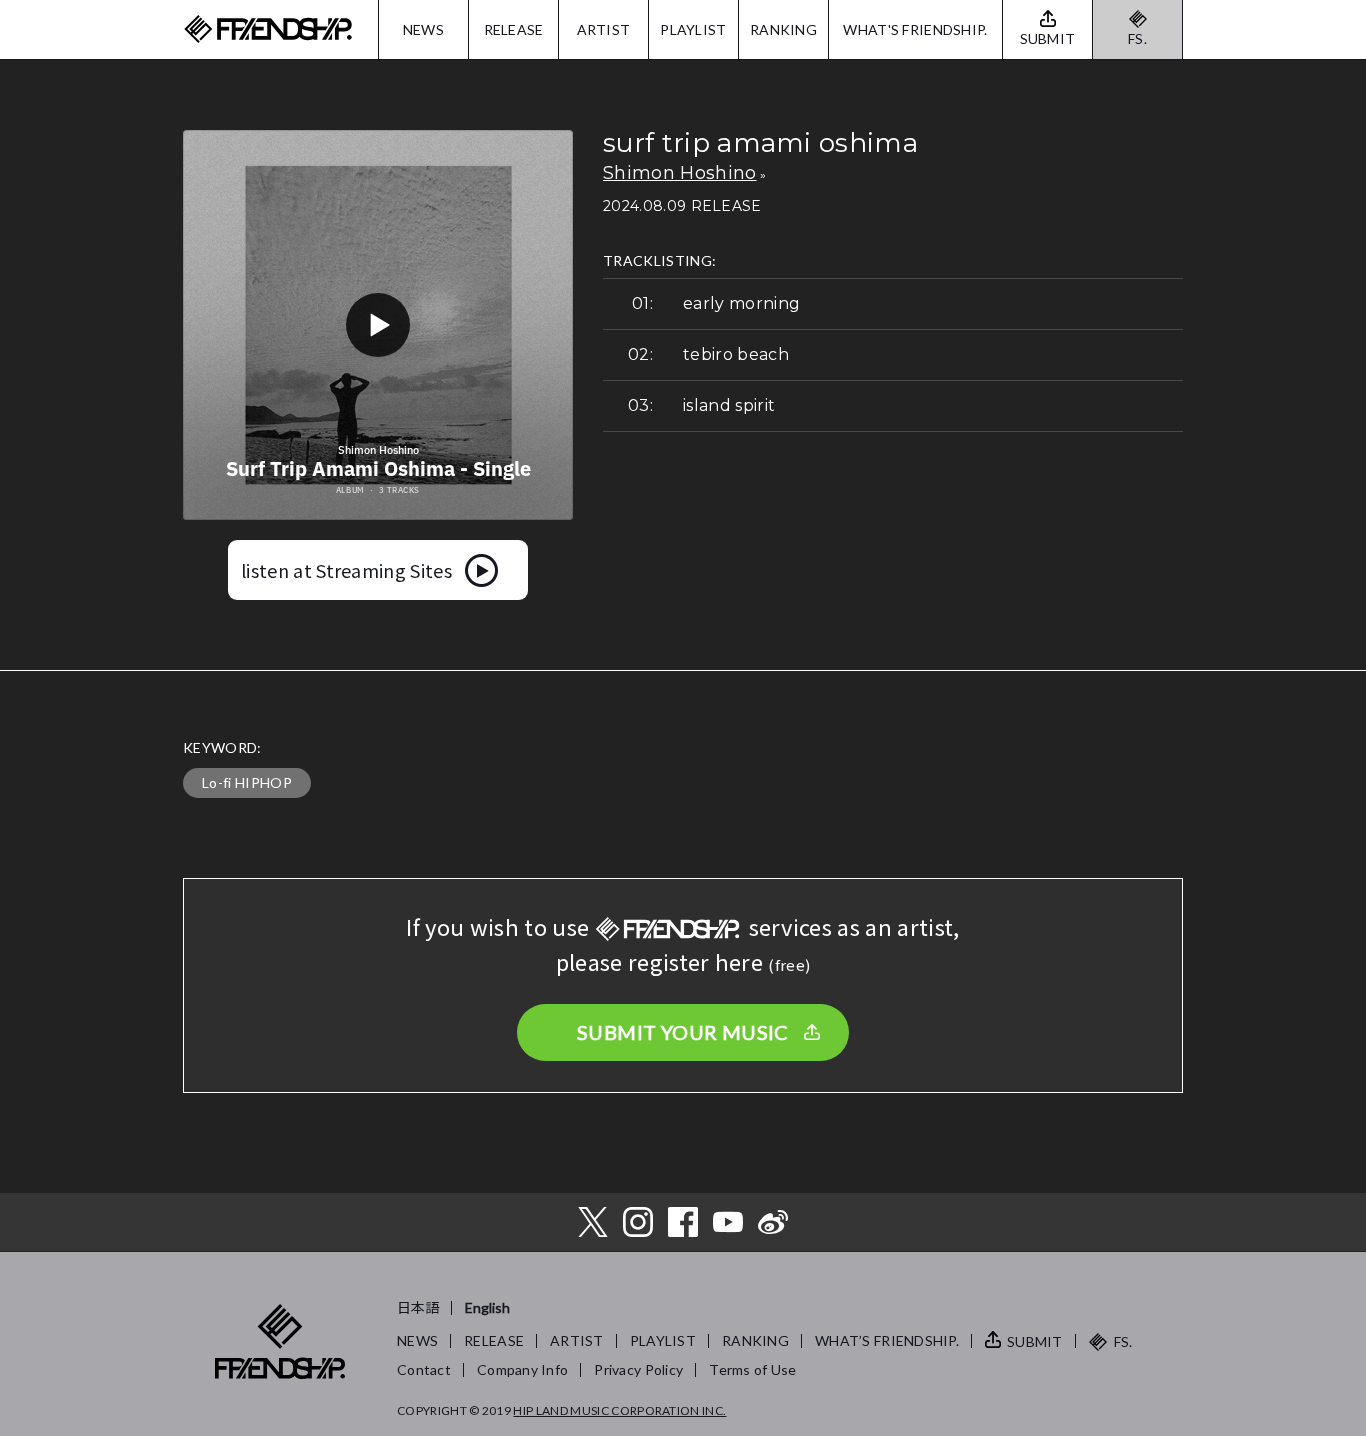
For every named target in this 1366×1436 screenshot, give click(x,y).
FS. (1137, 38)
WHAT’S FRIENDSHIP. (887, 1340)
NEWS (423, 29)
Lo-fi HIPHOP (247, 782)
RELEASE (514, 29)
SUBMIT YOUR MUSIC (683, 1032)
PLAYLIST (693, 29)
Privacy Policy (638, 1369)
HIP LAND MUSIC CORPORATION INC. (619, 1410)
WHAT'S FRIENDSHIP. (915, 29)
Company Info (522, 1369)
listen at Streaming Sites (346, 570)
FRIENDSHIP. (268, 29)
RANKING (783, 29)
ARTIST (604, 29)
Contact (424, 1369)
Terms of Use (752, 1369)
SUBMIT (1035, 1341)
